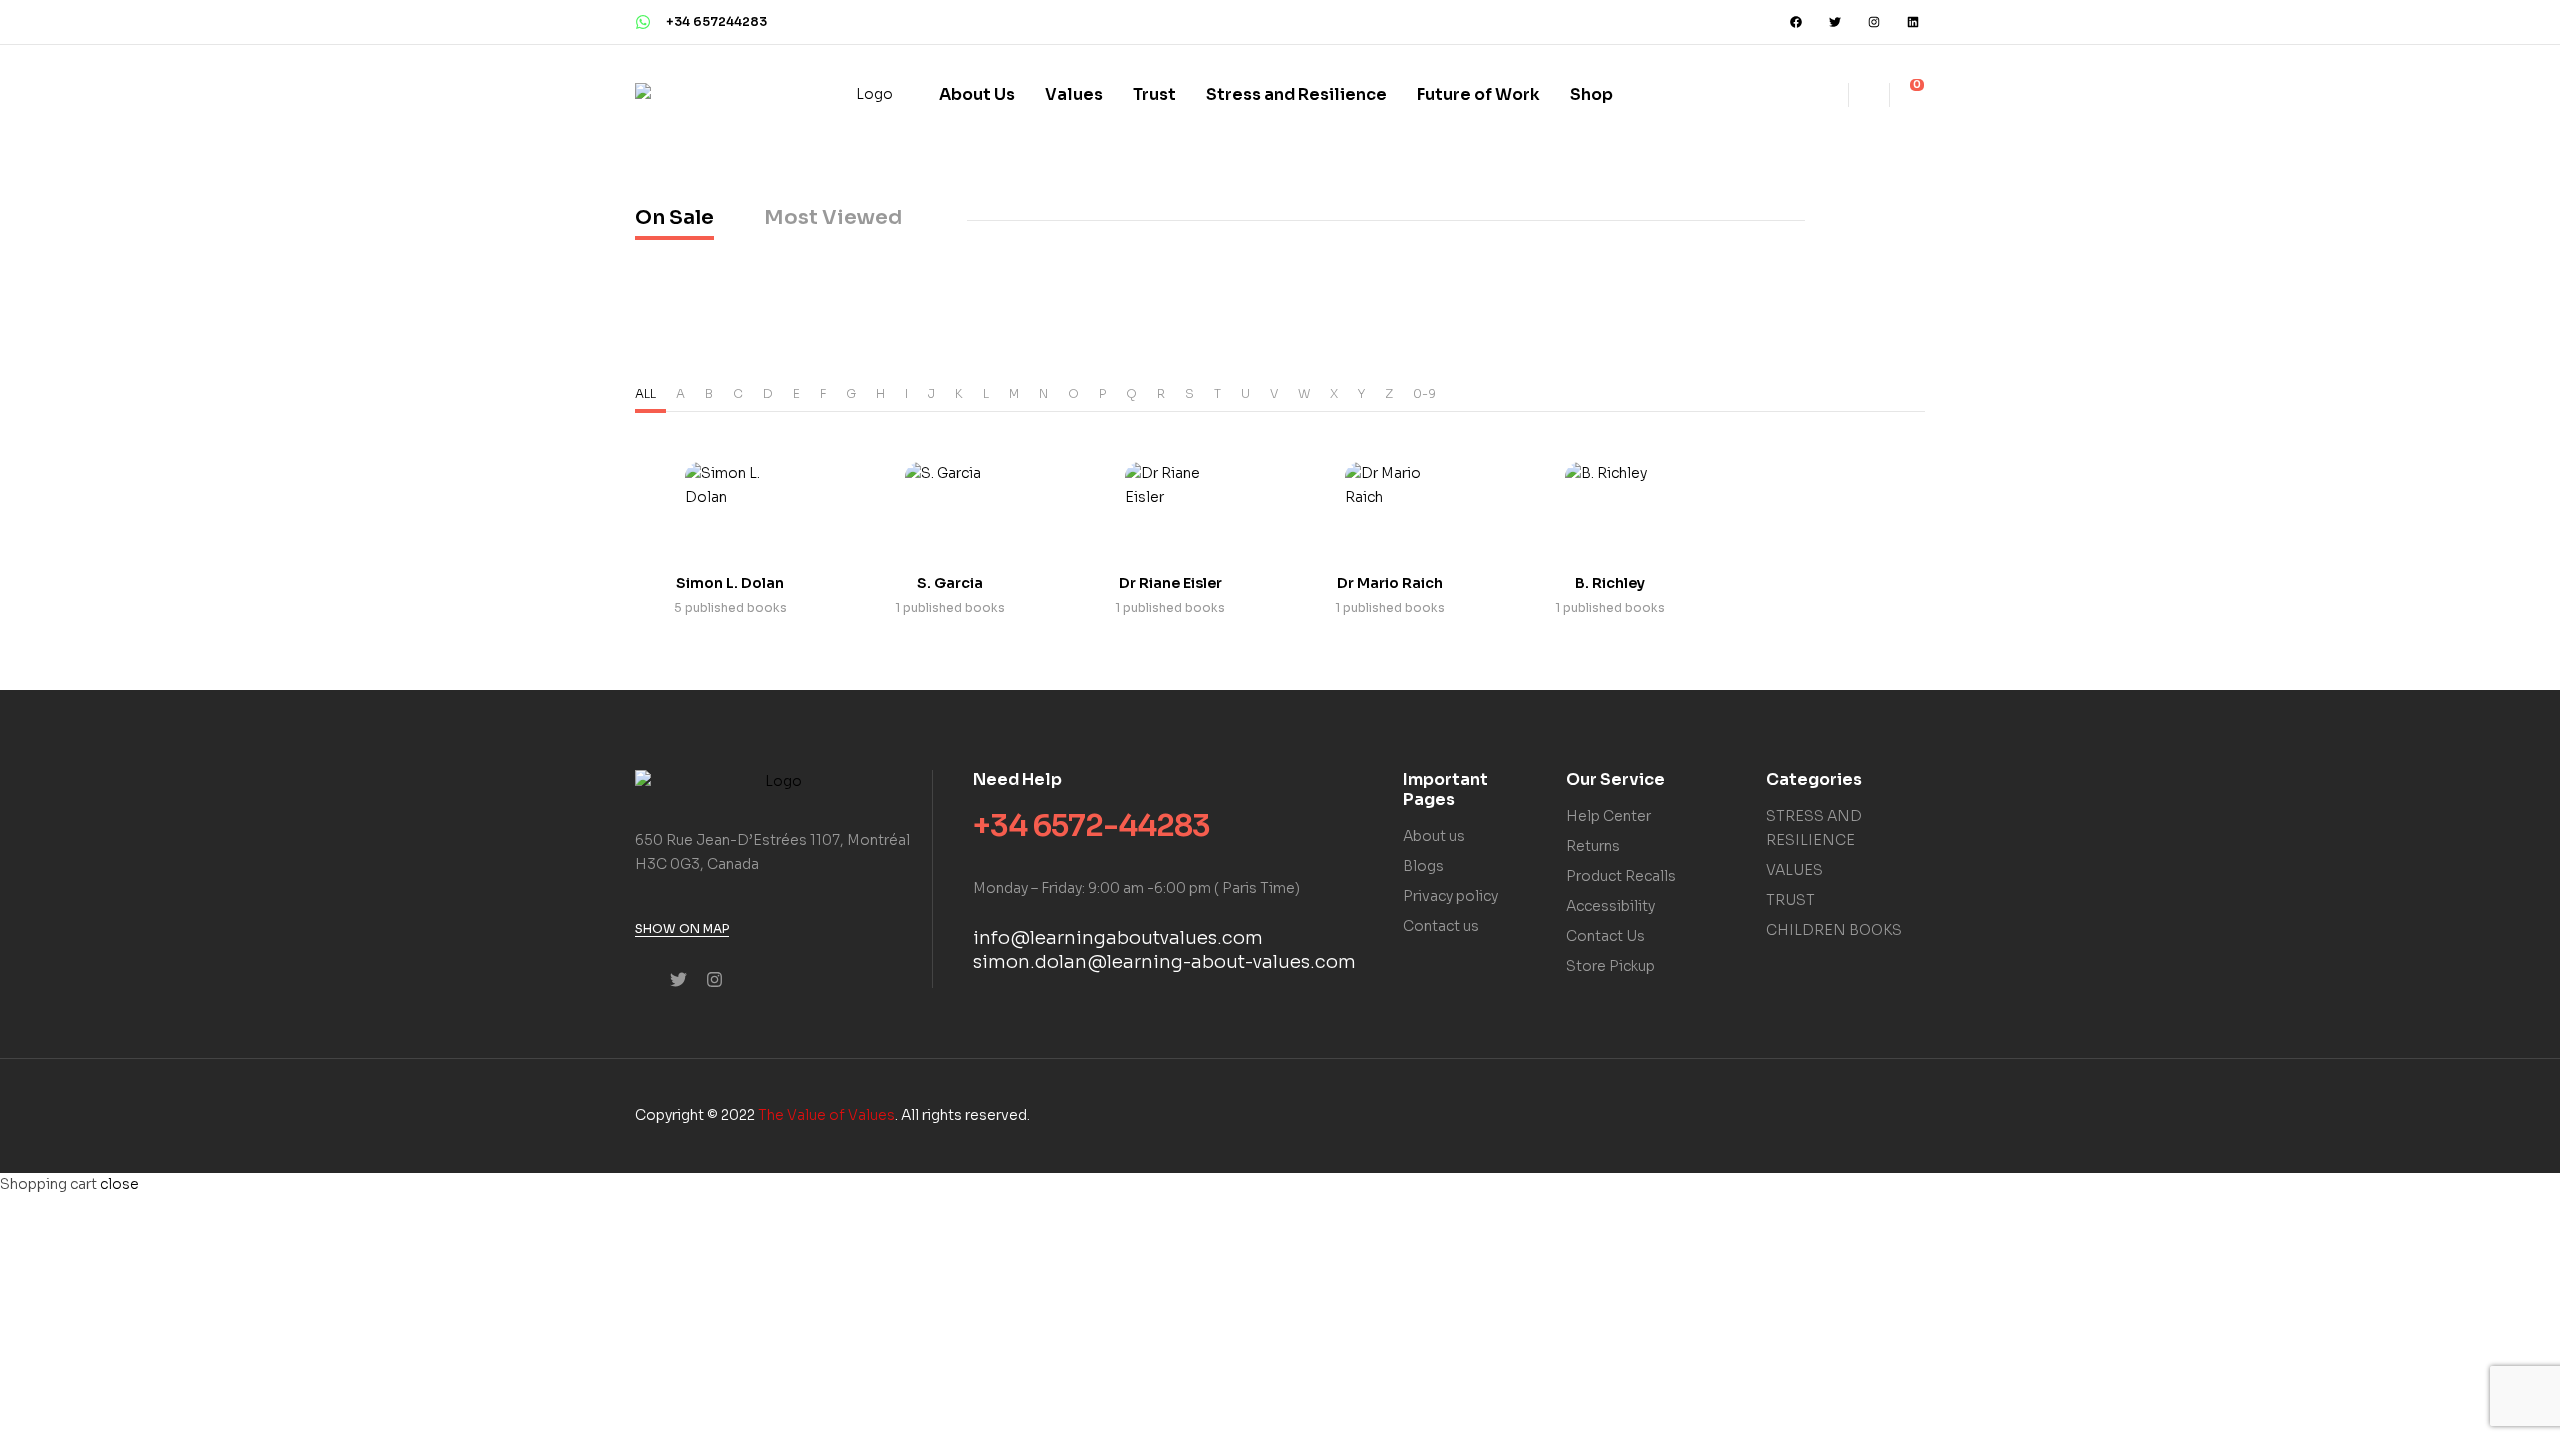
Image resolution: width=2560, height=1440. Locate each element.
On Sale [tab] (674, 217)
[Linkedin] (1913, 22)
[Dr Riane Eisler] (1170, 507)
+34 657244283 (716, 21)
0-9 (1424, 393)
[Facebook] (1796, 22)
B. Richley (1610, 583)
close (119, 1184)
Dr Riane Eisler (1170, 583)
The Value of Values (826, 1115)
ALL (645, 393)
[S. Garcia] (950, 507)
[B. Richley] (1610, 507)
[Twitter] (1835, 22)
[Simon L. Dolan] (730, 507)
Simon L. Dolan (730, 583)
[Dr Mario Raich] (1390, 507)
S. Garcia (950, 583)
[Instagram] (1874, 22)
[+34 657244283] (643, 22)
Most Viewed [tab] (833, 217)
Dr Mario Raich (1390, 583)
